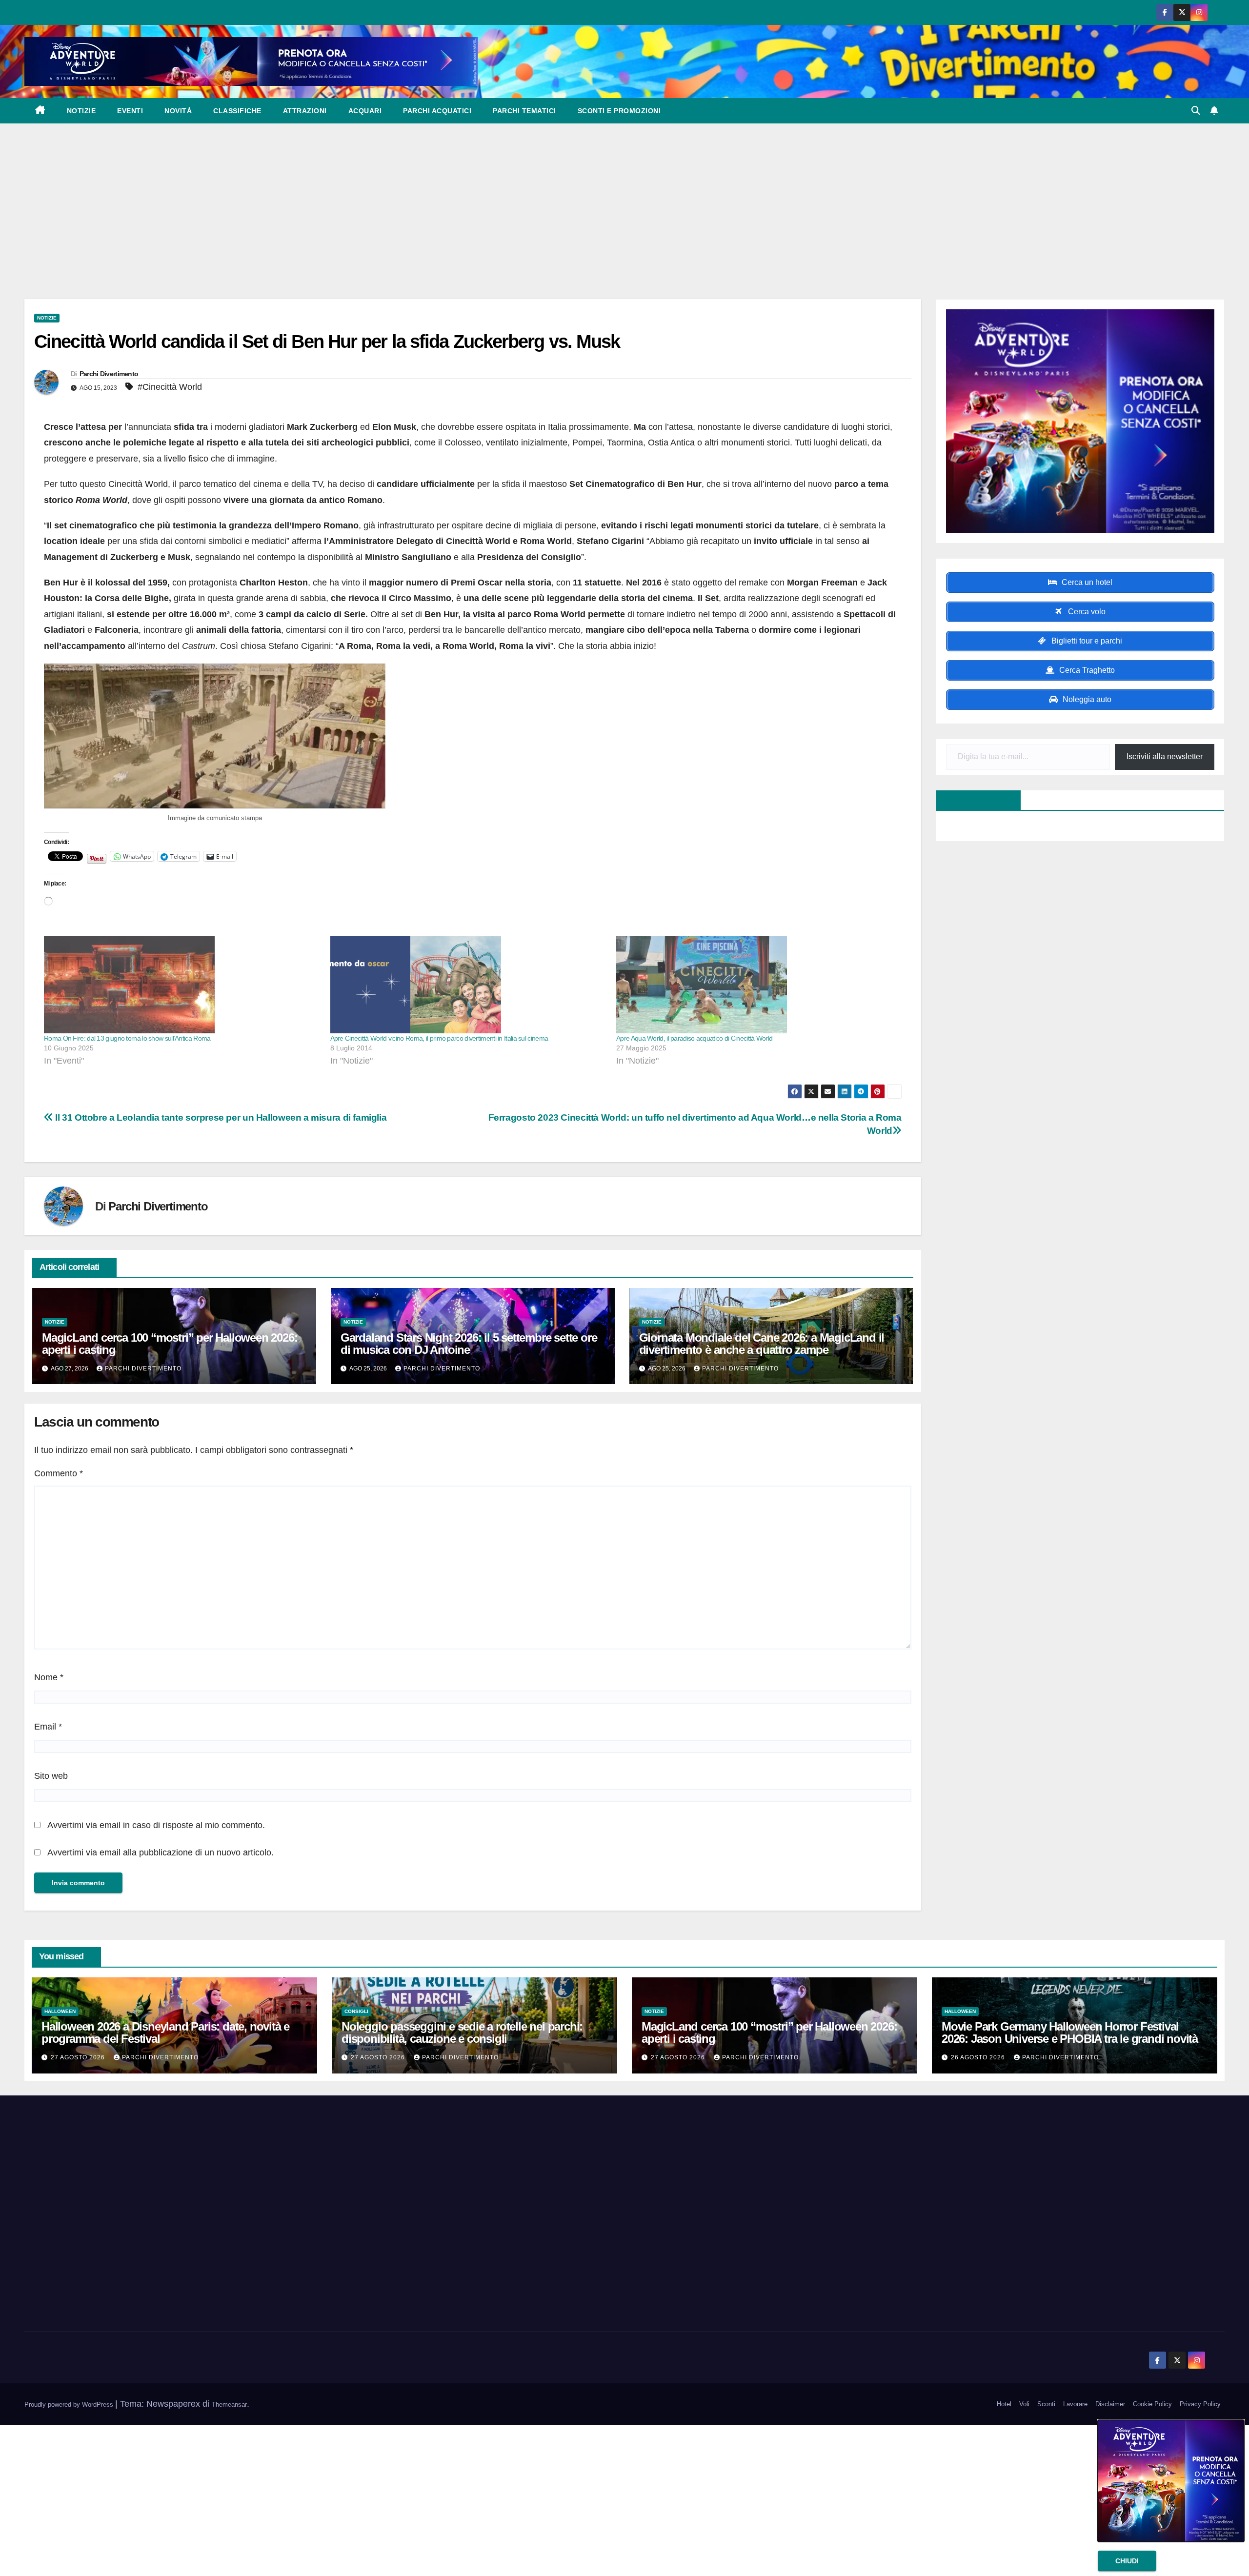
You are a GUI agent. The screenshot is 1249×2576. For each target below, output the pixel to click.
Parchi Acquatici (437, 111)
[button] (1196, 111)
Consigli (356, 2011)
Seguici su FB (973, 800)
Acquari (365, 111)
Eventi (130, 111)
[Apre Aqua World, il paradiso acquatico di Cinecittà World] (755, 985)
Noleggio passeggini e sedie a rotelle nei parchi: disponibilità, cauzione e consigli (462, 2033)
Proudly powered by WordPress (70, 2405)
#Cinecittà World (170, 387)
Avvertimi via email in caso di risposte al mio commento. (156, 1825)
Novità (178, 111)
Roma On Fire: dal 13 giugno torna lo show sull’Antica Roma (127, 1038)
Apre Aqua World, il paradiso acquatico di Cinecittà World (694, 1038)
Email (48, 1727)
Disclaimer (1110, 2404)
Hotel (1004, 2404)
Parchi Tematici (524, 111)
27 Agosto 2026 (79, 2057)
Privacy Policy (1200, 2404)
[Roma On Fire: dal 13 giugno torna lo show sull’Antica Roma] (182, 985)
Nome (49, 1677)
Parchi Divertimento (109, 374)
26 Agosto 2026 (979, 2057)
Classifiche (237, 111)
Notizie (81, 111)
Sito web (51, 1776)
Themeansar (229, 2405)
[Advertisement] (624, 197)
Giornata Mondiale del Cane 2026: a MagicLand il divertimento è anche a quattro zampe (762, 1344)
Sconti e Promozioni (619, 111)
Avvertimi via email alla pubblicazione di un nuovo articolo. (161, 1852)
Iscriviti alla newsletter (1165, 756)
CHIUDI (1127, 2561)
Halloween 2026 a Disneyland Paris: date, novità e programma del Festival (165, 2033)
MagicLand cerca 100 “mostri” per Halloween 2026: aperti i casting (170, 1344)
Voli (1024, 2404)
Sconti (1046, 2404)
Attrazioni (305, 111)
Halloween (60, 2011)
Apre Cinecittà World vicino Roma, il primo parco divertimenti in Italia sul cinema (439, 1038)
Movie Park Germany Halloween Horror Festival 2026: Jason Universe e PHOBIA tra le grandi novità (1070, 2033)
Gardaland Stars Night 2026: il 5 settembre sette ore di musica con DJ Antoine (469, 1344)
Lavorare (1075, 2404)
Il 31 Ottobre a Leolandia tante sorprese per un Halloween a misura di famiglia (220, 1117)
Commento (59, 1473)
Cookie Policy (1152, 2404)
